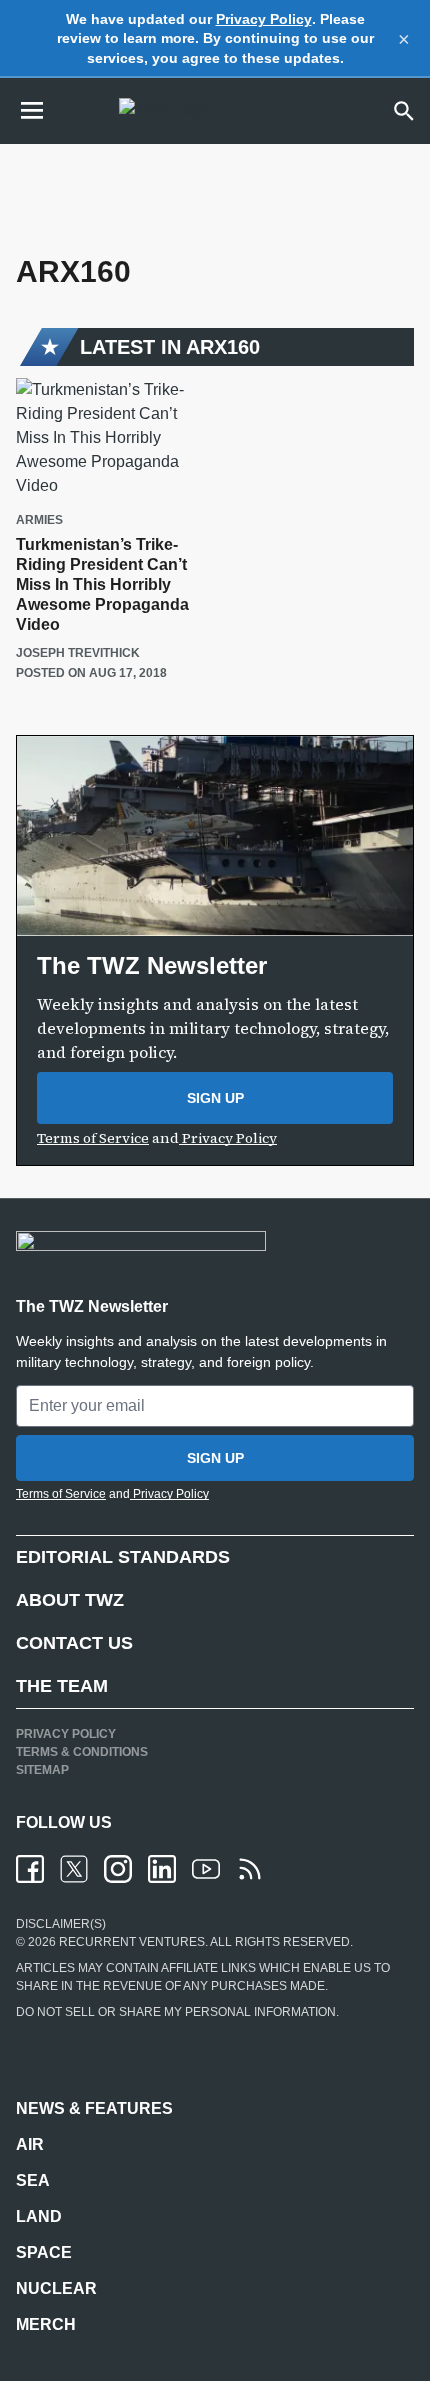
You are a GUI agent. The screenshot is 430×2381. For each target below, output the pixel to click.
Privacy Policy (264, 19)
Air (30, 2144)
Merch (46, 2324)
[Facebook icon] (30, 1869)
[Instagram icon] (118, 1869)
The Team (62, 1686)
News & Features (94, 2108)
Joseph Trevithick (78, 653)
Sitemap (42, 1770)
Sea (33, 2180)
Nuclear (56, 2288)
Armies (39, 520)
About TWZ (70, 1600)
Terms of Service (93, 1138)
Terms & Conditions (82, 1752)
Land (39, 2216)
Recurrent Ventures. (132, 1942)
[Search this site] (404, 111)
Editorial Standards (123, 1557)
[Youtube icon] (206, 1869)
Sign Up (215, 1098)
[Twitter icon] (74, 1869)
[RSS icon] (250, 1869)
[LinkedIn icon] (162, 1869)
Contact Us (74, 1643)
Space (44, 2252)
